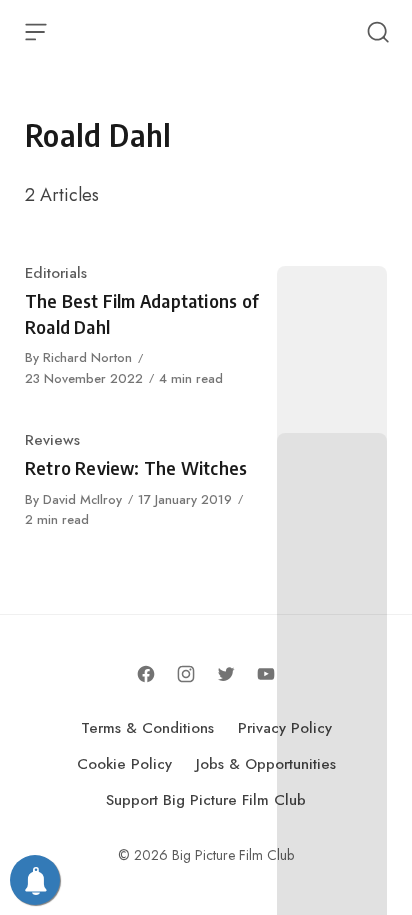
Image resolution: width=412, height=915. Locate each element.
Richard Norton (87, 357)
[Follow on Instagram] (186, 674)
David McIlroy (82, 499)
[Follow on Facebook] (146, 674)
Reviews (52, 440)
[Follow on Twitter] (226, 674)
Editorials (56, 273)
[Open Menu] (36, 32)
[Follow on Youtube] (266, 674)
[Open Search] (378, 32)
